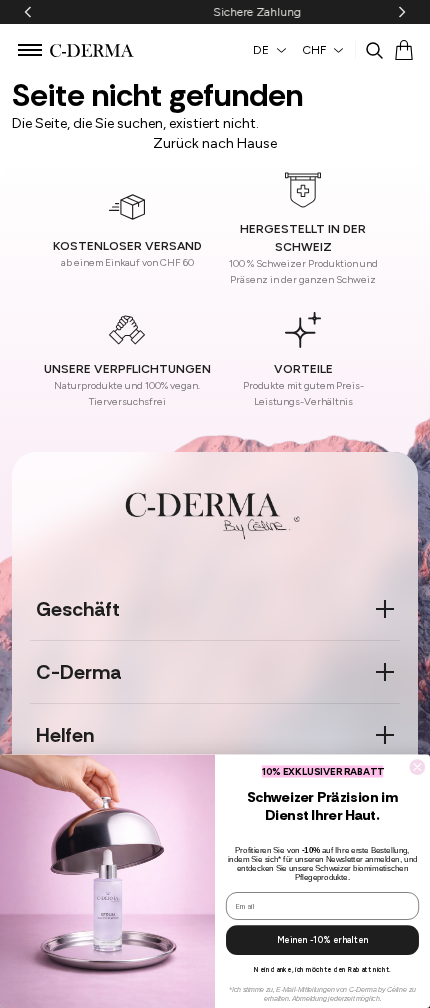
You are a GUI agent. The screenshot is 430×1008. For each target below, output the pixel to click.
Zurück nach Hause (215, 143)
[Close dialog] (417, 767)
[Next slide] (402, 12)
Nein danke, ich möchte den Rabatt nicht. (322, 970)
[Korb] (404, 50)
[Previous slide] (28, 12)
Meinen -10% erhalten (322, 940)
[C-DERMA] (92, 50)
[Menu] (30, 48)
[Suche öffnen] (374, 50)
